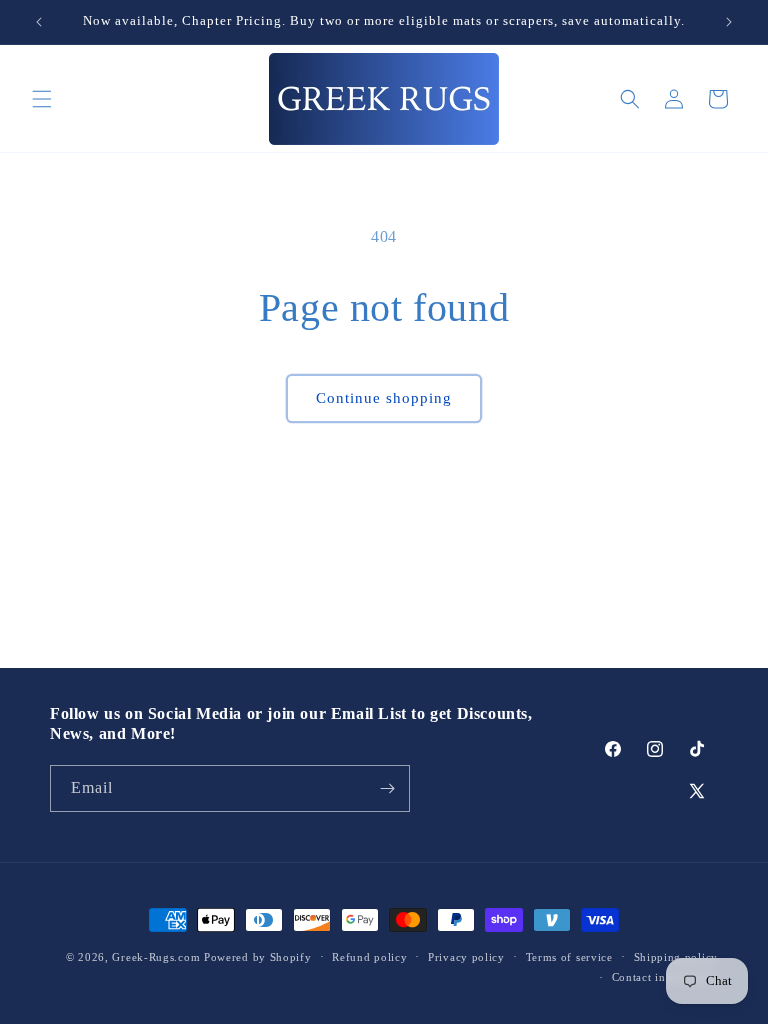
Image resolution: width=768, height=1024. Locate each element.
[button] (42, 99)
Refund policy (369, 957)
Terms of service (569, 957)
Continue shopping (384, 398)
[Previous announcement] (39, 22)
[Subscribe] (387, 788)
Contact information (665, 977)
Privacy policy (466, 957)
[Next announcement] (729, 22)
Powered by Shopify (258, 957)
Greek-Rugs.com (156, 957)
